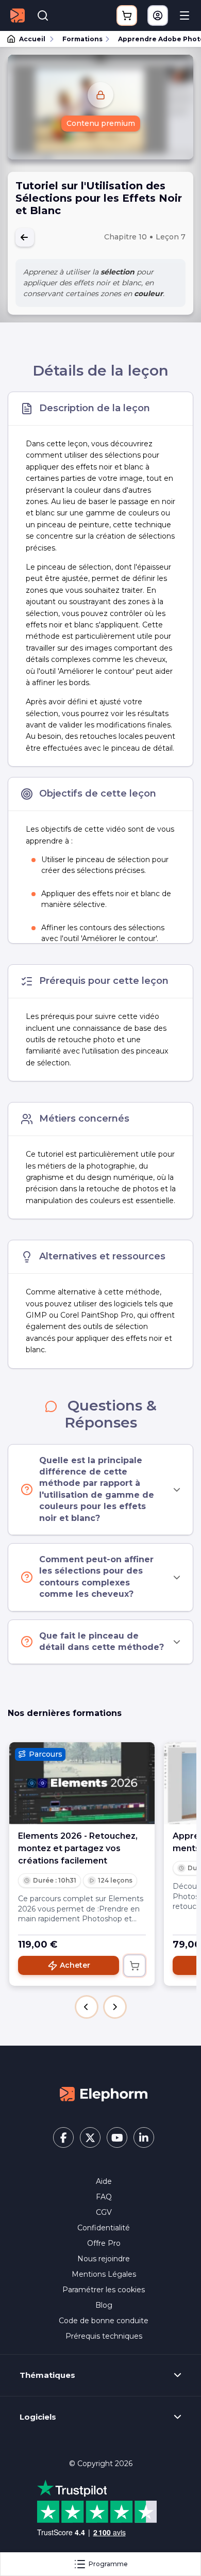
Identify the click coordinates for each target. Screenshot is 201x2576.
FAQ (104, 2197)
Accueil (32, 39)
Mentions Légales (104, 2274)
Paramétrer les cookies (104, 2290)
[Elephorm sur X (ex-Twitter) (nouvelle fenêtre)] (90, 2137)
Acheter (75, 1965)
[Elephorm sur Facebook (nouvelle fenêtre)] (63, 2137)
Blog (104, 2305)
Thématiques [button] (47, 2375)
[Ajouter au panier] (135, 1966)
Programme (108, 2564)
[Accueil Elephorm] (104, 2094)
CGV (104, 2212)
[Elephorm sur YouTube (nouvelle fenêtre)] (117, 2137)
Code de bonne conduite (104, 2321)
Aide (104, 2181)
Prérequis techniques (104, 2336)
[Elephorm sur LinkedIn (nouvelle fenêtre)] (144, 2137)
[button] (87, 2007)
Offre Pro (104, 2243)
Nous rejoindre (104, 2259)
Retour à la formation (25, 237)
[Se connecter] (158, 15)
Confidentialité (104, 2228)
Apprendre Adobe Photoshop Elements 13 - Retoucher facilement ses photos (155, 39)
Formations (82, 39)
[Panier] (127, 15)
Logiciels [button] (38, 2417)
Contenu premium (101, 123)
